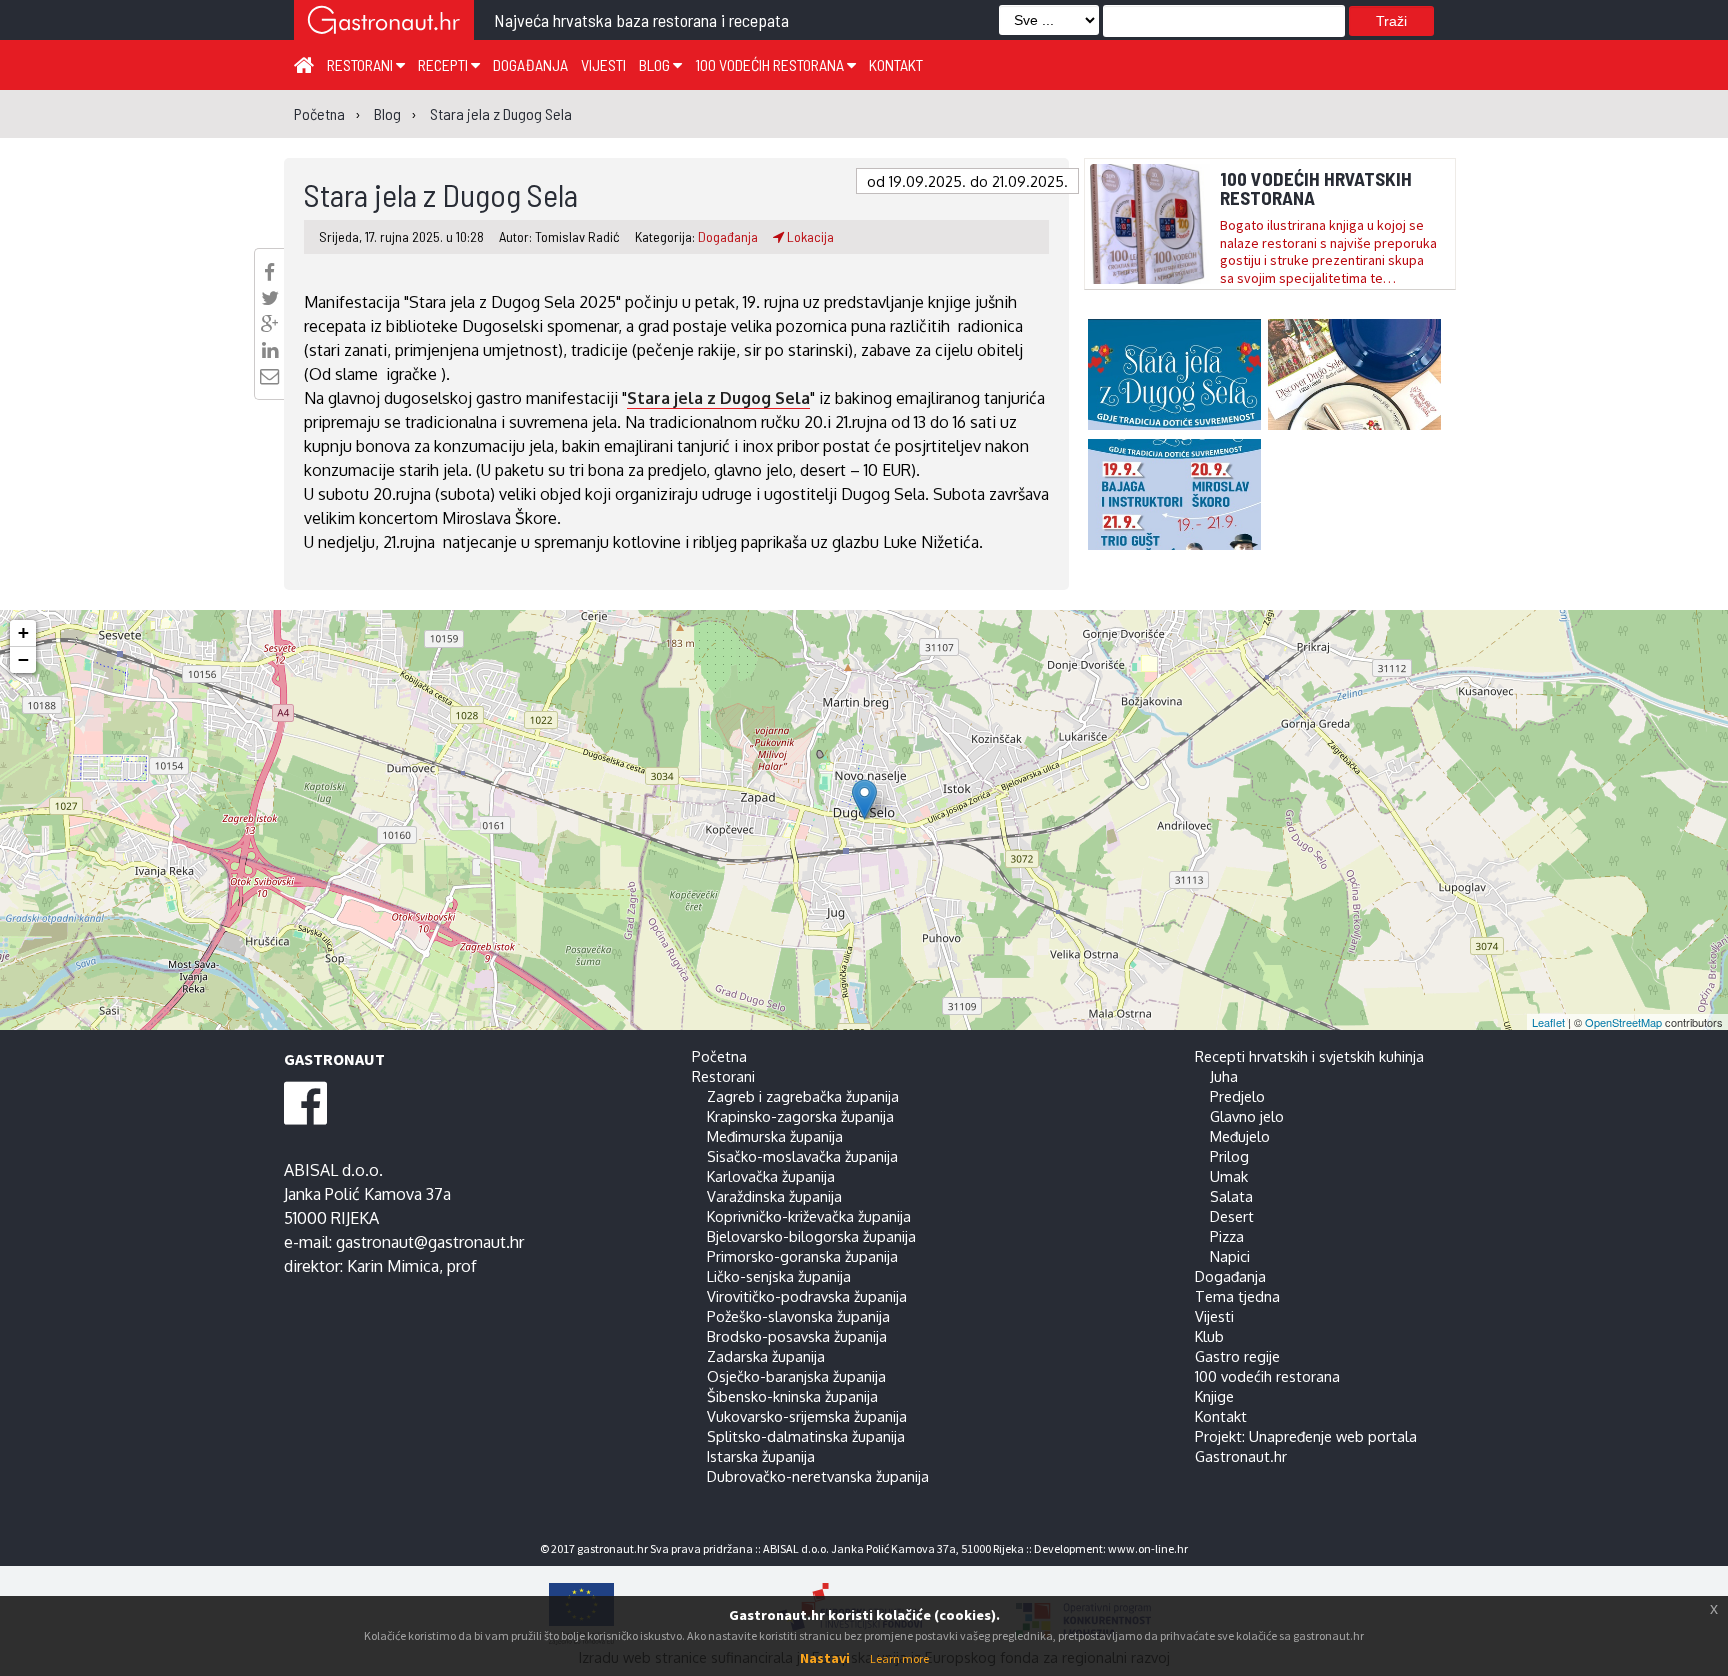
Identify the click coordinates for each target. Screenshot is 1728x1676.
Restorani (361, 64)
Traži (1391, 21)
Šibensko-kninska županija (792, 1396)
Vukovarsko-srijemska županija (807, 1416)
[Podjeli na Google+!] (270, 324)
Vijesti (603, 64)
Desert (1232, 1216)
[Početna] (304, 64)
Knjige (1214, 1396)
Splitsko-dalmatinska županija (806, 1436)
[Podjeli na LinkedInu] (270, 350)
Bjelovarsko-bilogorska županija (811, 1236)
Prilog (1229, 1156)
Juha (1224, 1076)
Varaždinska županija (774, 1196)
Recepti (444, 64)
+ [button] (23, 632)
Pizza (1227, 1236)
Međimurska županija (775, 1136)
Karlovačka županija (771, 1176)
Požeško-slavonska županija (798, 1316)
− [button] (23, 659)
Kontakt (896, 64)
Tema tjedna (1237, 1296)
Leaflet (1548, 1022)
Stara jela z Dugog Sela (718, 398)
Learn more (899, 1658)
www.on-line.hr (1148, 1548)
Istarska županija (761, 1456)
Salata (1231, 1196)
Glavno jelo (1247, 1116)
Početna (719, 1056)
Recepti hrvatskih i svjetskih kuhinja (1309, 1056)
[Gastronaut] (384, 22)
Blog (656, 64)
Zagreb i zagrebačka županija (803, 1096)
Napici (1230, 1256)
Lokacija (809, 236)
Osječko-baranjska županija (796, 1376)
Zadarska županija (766, 1356)
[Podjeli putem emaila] (269, 376)
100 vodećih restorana (771, 64)
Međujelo (1240, 1136)
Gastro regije (1237, 1356)
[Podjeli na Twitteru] (270, 298)
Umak (1229, 1176)
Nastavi (825, 1658)
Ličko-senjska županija (779, 1276)
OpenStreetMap (1623, 1022)
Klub (1209, 1336)
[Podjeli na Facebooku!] (269, 272)
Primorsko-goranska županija (802, 1256)
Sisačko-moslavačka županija (802, 1156)
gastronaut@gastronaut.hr (430, 1242)
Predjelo (1237, 1096)
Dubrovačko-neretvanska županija (818, 1476)
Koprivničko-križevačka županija (809, 1216)
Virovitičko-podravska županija (807, 1296)
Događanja (530, 64)
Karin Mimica (393, 1266)
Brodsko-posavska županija (797, 1336)
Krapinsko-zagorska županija (800, 1116)
